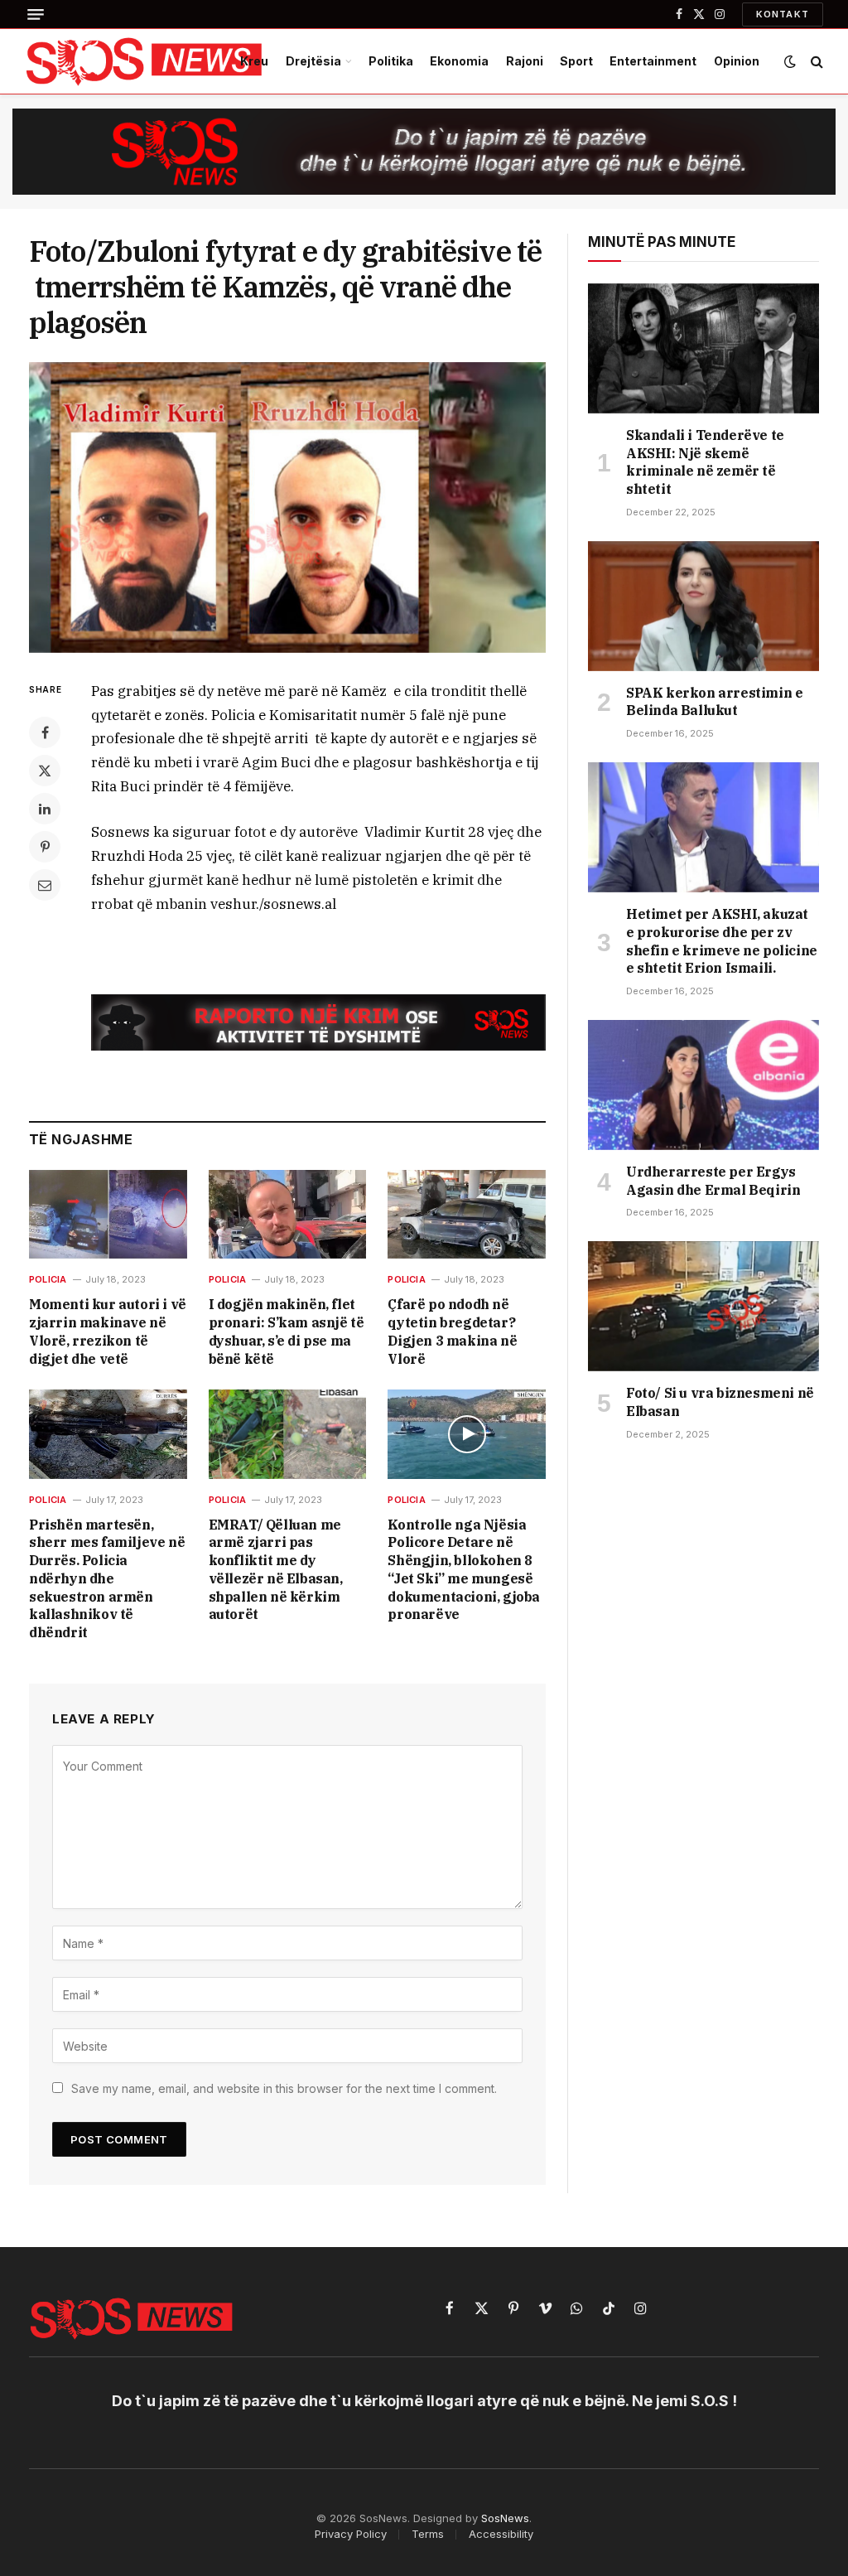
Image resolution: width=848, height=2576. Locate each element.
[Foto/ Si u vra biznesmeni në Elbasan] (703, 1306)
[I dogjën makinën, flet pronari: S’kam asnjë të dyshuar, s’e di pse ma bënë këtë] (288, 1214)
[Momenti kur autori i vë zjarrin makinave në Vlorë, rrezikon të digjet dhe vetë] (108, 1214)
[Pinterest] (45, 847)
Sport (576, 61)
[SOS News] (145, 61)
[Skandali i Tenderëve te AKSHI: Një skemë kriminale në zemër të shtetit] (703, 348)
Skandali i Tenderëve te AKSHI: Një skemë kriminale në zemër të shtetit (705, 462)
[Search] (815, 62)
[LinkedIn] (45, 809)
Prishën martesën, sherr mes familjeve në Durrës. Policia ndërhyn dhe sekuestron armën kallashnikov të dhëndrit (107, 1579)
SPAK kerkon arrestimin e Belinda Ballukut (714, 702)
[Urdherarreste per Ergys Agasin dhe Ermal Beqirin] (703, 1085)
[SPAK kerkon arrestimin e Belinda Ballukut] (703, 606)
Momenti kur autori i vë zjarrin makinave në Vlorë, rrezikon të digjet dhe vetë (108, 1331)
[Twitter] (45, 771)
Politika (391, 61)
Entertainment (653, 61)
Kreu (254, 61)
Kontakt (783, 14)
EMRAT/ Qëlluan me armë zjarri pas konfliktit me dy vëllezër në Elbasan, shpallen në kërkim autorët (276, 1570)
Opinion (737, 61)
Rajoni (525, 61)
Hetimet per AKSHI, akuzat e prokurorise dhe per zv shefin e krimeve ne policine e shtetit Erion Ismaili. (722, 941)
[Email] (45, 885)
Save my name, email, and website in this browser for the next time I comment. (284, 2088)
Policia (48, 1279)
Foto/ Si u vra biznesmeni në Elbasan (720, 1402)
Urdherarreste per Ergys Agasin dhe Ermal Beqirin (713, 1181)
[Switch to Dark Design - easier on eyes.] (790, 61)
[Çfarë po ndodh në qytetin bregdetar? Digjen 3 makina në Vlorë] (467, 1214)
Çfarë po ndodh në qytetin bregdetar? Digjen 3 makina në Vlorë (452, 1331)
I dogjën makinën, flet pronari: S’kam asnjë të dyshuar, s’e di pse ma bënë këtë (287, 1331)
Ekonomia (459, 61)
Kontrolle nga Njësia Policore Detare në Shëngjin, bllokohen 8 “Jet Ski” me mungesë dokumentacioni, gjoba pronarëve (464, 1570)
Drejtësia (313, 61)
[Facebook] (45, 732)
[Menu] (36, 14)
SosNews (505, 2518)
